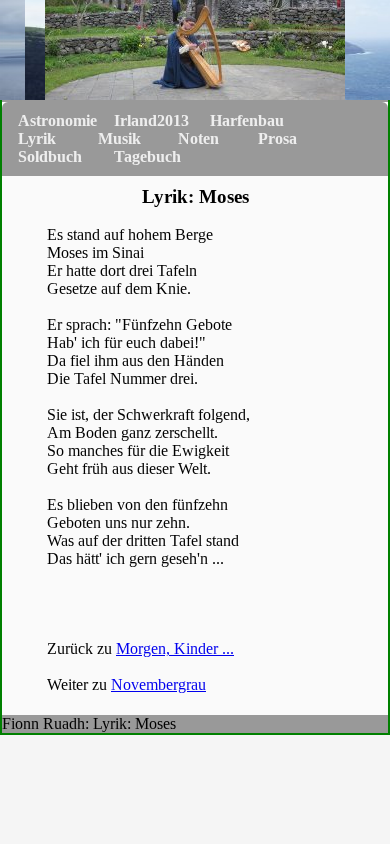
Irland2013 (151, 120)
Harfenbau (247, 120)
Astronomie (57, 120)
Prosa (277, 138)
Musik (119, 138)
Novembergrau (158, 684)
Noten (198, 138)
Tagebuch (147, 156)
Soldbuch (50, 156)
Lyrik (37, 138)
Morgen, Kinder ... (175, 648)
